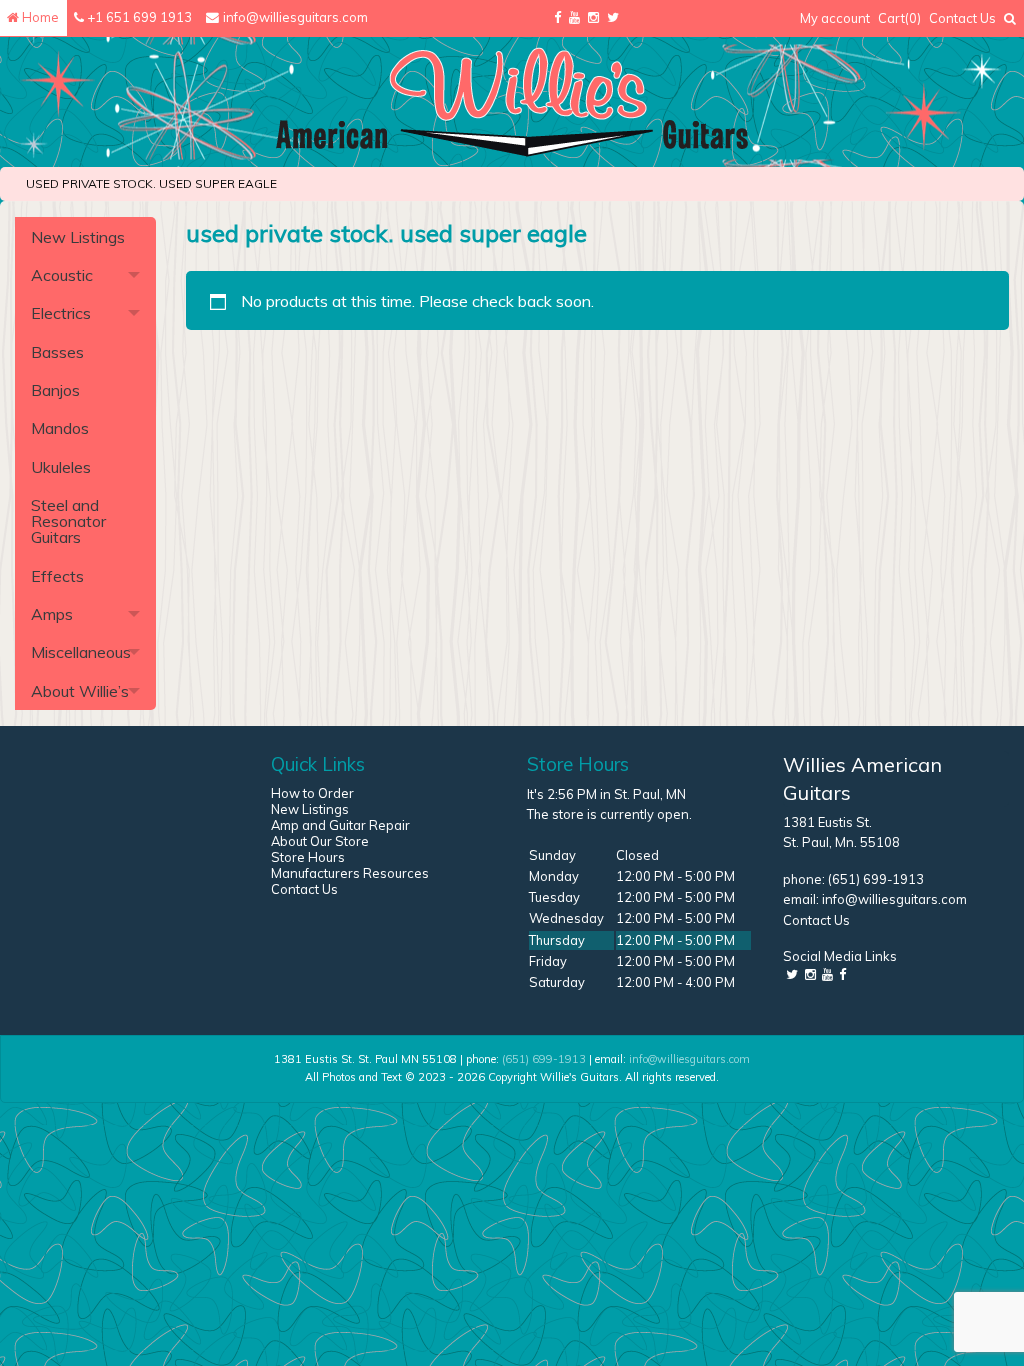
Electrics (61, 313)
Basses (57, 352)
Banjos (55, 390)
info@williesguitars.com (894, 899)
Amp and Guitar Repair (340, 825)
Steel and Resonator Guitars (68, 521)
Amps (52, 614)
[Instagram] (593, 18)
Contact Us (962, 18)
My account (835, 18)
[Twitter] (613, 18)
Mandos (60, 428)
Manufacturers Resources (350, 873)
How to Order (312, 793)
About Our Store (320, 841)
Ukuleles (61, 467)
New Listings (78, 237)
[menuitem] (835, 18)
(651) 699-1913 (876, 879)
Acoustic (62, 275)
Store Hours (308, 857)
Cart (899, 18)
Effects (57, 576)
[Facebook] (557, 18)
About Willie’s (80, 691)
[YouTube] (574, 18)
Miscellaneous (81, 652)
